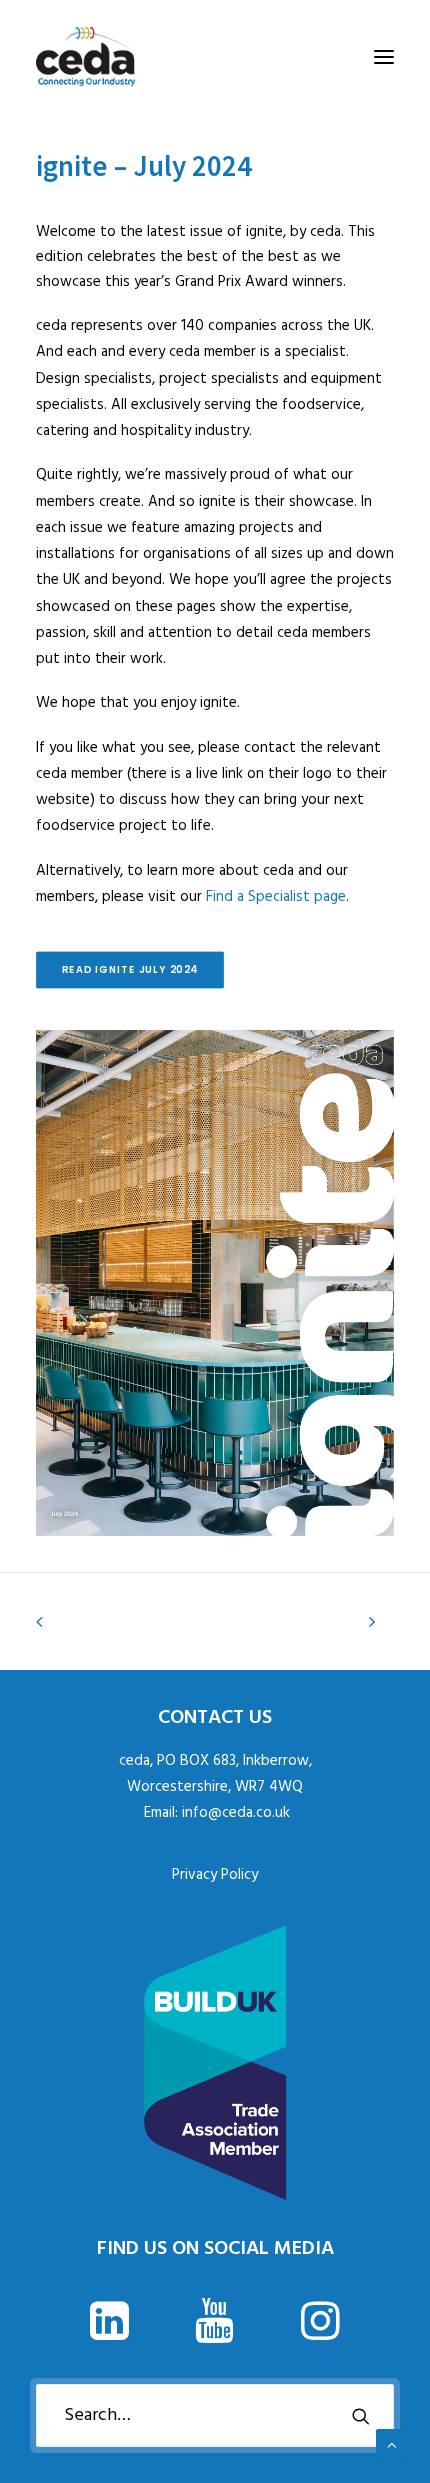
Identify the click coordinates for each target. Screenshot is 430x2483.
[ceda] (85, 57)
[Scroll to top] (392, 2445)
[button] (384, 57)
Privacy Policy (215, 1875)
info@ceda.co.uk (236, 1813)
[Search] (215, 2415)
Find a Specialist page (276, 897)
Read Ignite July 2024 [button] (130, 970)
